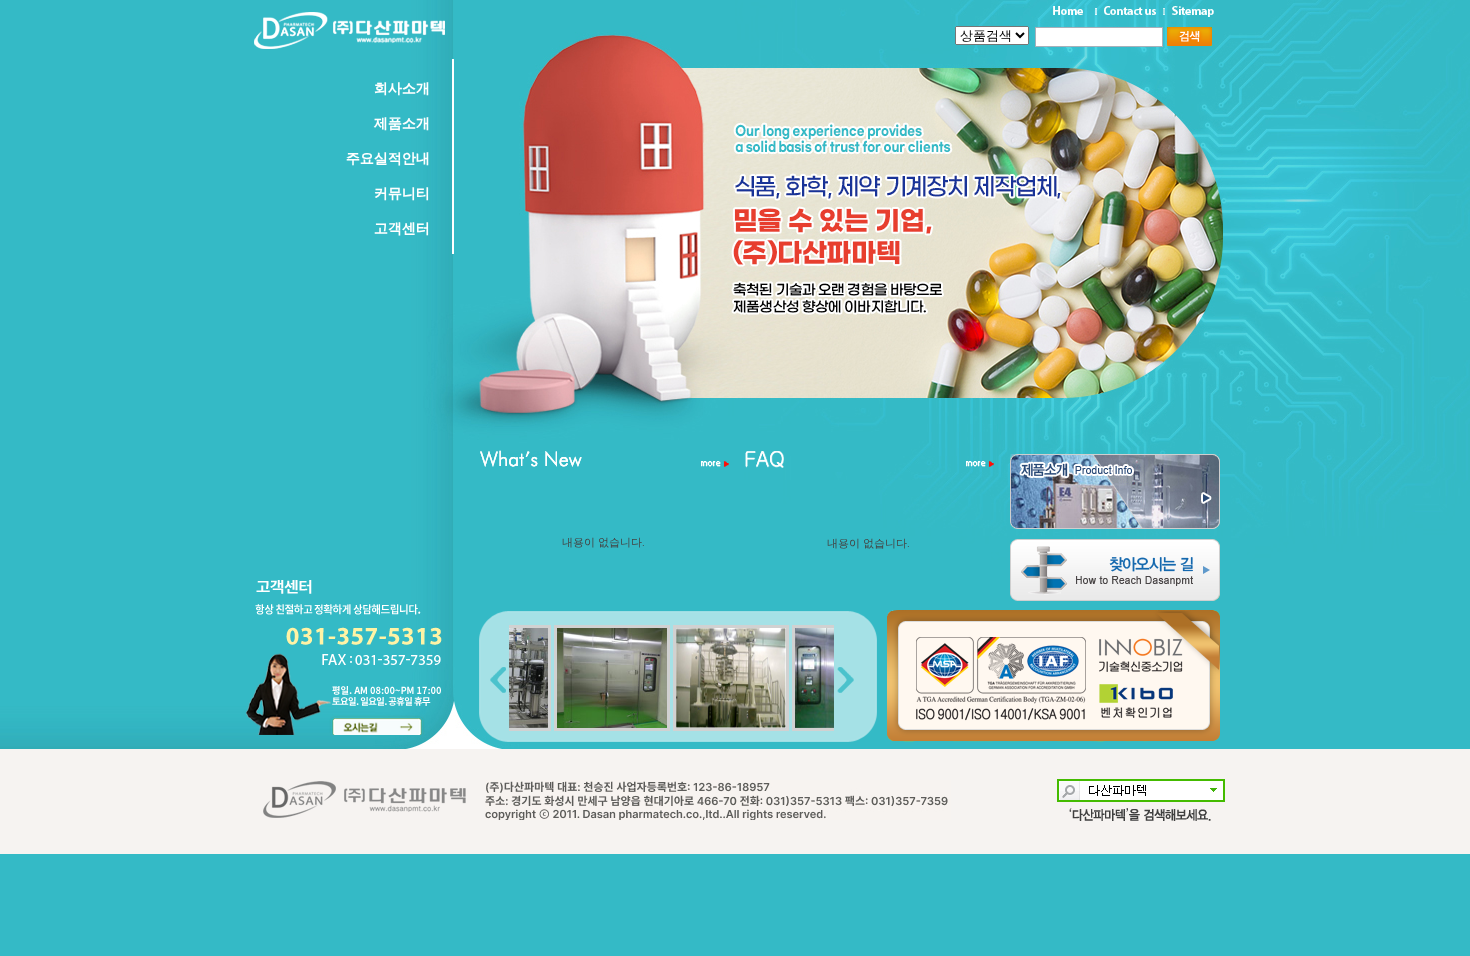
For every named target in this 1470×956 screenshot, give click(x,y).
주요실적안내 (388, 158)
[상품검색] (1059, 36)
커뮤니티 (402, 193)
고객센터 (402, 228)
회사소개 (402, 88)
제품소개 (402, 123)
